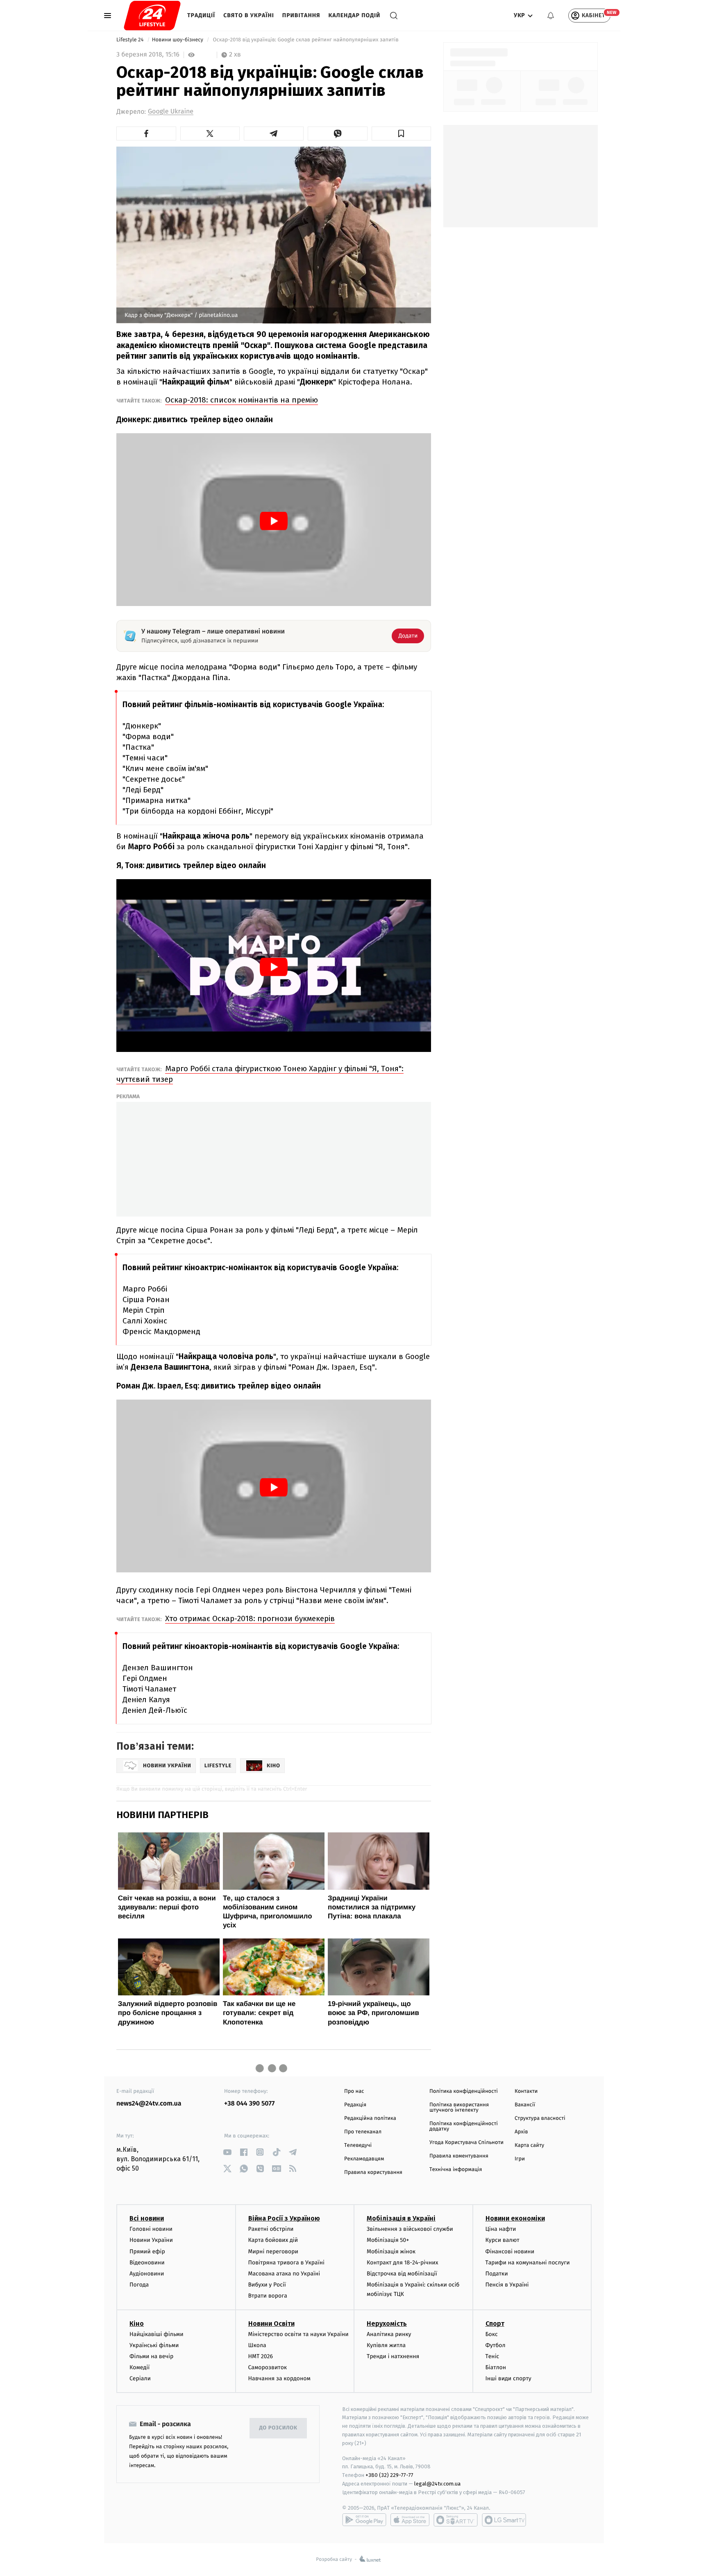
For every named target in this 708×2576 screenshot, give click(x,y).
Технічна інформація (456, 2170)
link (227, 2152)
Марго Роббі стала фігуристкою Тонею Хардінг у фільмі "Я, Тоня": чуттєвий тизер (260, 1074)
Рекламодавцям (364, 2159)
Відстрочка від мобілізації (402, 2274)
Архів (521, 2132)
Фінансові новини (510, 2251)
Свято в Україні (249, 15)
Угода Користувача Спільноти (466, 2143)
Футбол (496, 2345)
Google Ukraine (171, 112)
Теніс (492, 2356)
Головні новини (151, 2229)
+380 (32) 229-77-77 (389, 2475)
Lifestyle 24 (131, 40)
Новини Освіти (271, 2324)
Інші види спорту (508, 2378)
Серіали (140, 2378)
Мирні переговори (273, 2251)
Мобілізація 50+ (388, 2240)
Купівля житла (386, 2345)
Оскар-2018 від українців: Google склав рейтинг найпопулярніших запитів (306, 40)
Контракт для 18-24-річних (402, 2263)
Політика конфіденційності (464, 2091)
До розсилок (278, 2428)
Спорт (495, 2324)
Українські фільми (154, 2345)
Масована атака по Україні (284, 2274)
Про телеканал (363, 2132)
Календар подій (355, 15)
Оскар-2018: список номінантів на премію (242, 400)
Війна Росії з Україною (284, 2218)
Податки (497, 2274)
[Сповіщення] (551, 16)
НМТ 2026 (261, 2356)
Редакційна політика (370, 2118)
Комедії (140, 2367)
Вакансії (525, 2105)
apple (410, 2520)
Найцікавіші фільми (157, 2334)
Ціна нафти (501, 2229)
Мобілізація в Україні (401, 2218)
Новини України (151, 2240)
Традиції (201, 15)
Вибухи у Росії (267, 2285)
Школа (257, 2345)
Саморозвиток (268, 2367)
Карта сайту (529, 2145)
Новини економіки (515, 2218)
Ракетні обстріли (271, 2229)
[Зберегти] (402, 133)
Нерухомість (387, 2324)
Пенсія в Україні (507, 2285)
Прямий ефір (147, 2251)
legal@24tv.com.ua (437, 2484)
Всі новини (147, 2218)
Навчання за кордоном (279, 2378)
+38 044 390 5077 (249, 2104)
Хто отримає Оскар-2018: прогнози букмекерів (250, 1618)
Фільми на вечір (151, 2356)
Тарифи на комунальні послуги (528, 2263)
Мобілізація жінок (391, 2251)
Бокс (492, 2334)
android (364, 2520)
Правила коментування (459, 2156)
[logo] (152, 16)
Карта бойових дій (273, 2240)
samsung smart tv (504, 2520)
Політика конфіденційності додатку (464, 2126)
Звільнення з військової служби (410, 2229)
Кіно (137, 2324)
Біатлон (496, 2367)
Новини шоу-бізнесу (178, 40)
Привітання (301, 15)
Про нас (354, 2091)
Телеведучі (358, 2145)
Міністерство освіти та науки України (298, 2334)
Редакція (355, 2105)
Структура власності (540, 2118)
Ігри (520, 2159)
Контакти (526, 2091)
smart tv (456, 2520)
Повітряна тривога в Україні (286, 2263)
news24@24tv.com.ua (149, 2104)
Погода (139, 2285)
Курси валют (503, 2240)
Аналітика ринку (389, 2334)
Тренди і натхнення (393, 2356)
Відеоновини (147, 2263)
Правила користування (373, 2172)
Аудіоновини (147, 2274)
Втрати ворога (268, 2296)
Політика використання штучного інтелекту (459, 2108)
